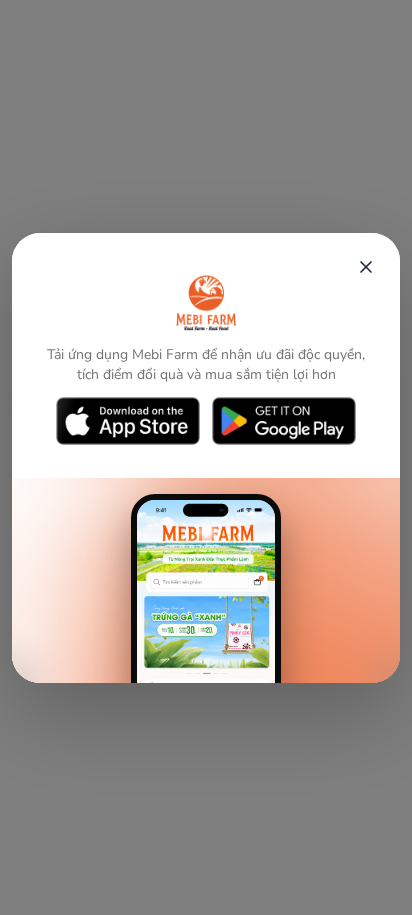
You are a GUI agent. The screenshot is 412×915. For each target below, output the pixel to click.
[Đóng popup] (366, 267)
